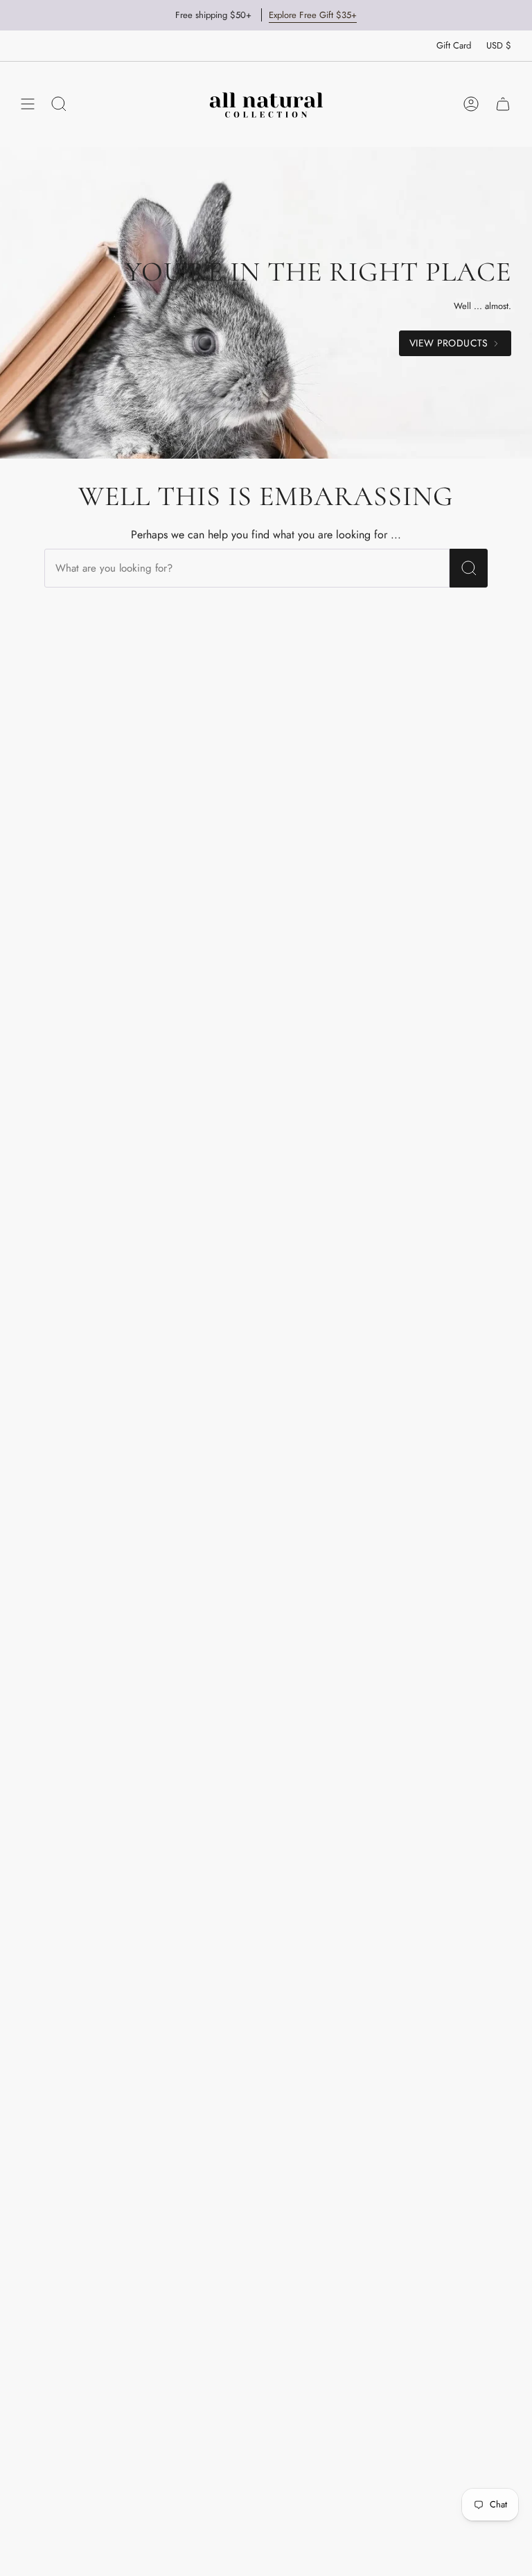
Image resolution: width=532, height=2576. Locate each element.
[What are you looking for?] (469, 568)
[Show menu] (28, 104)
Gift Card (454, 45)
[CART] (503, 104)
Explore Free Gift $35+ (313, 15)
